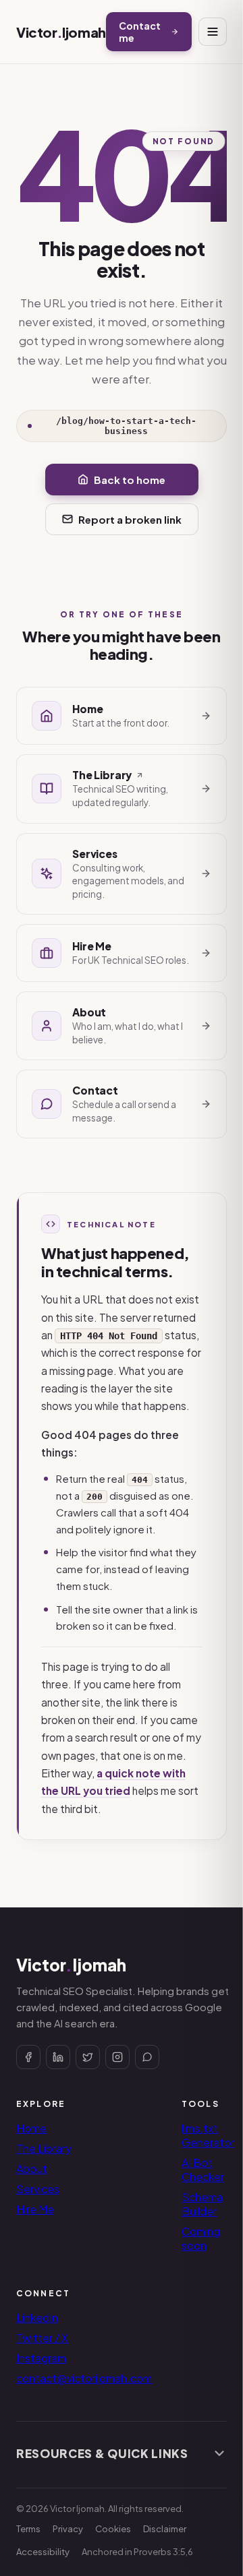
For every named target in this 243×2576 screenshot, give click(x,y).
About (32, 2169)
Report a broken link (130, 519)
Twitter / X (42, 2338)
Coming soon (201, 2238)
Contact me (140, 32)
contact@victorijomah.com (84, 2378)
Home (31, 2128)
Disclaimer (165, 2529)
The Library (44, 2148)
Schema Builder (202, 2204)
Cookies (113, 2529)
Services (38, 2189)
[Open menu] (213, 32)
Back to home (130, 480)
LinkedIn (37, 2318)
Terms (28, 2529)
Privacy (68, 2529)
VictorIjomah (61, 32)
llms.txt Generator (208, 2135)
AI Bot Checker (203, 2170)
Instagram (41, 2358)
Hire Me (35, 2209)
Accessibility (43, 2552)
